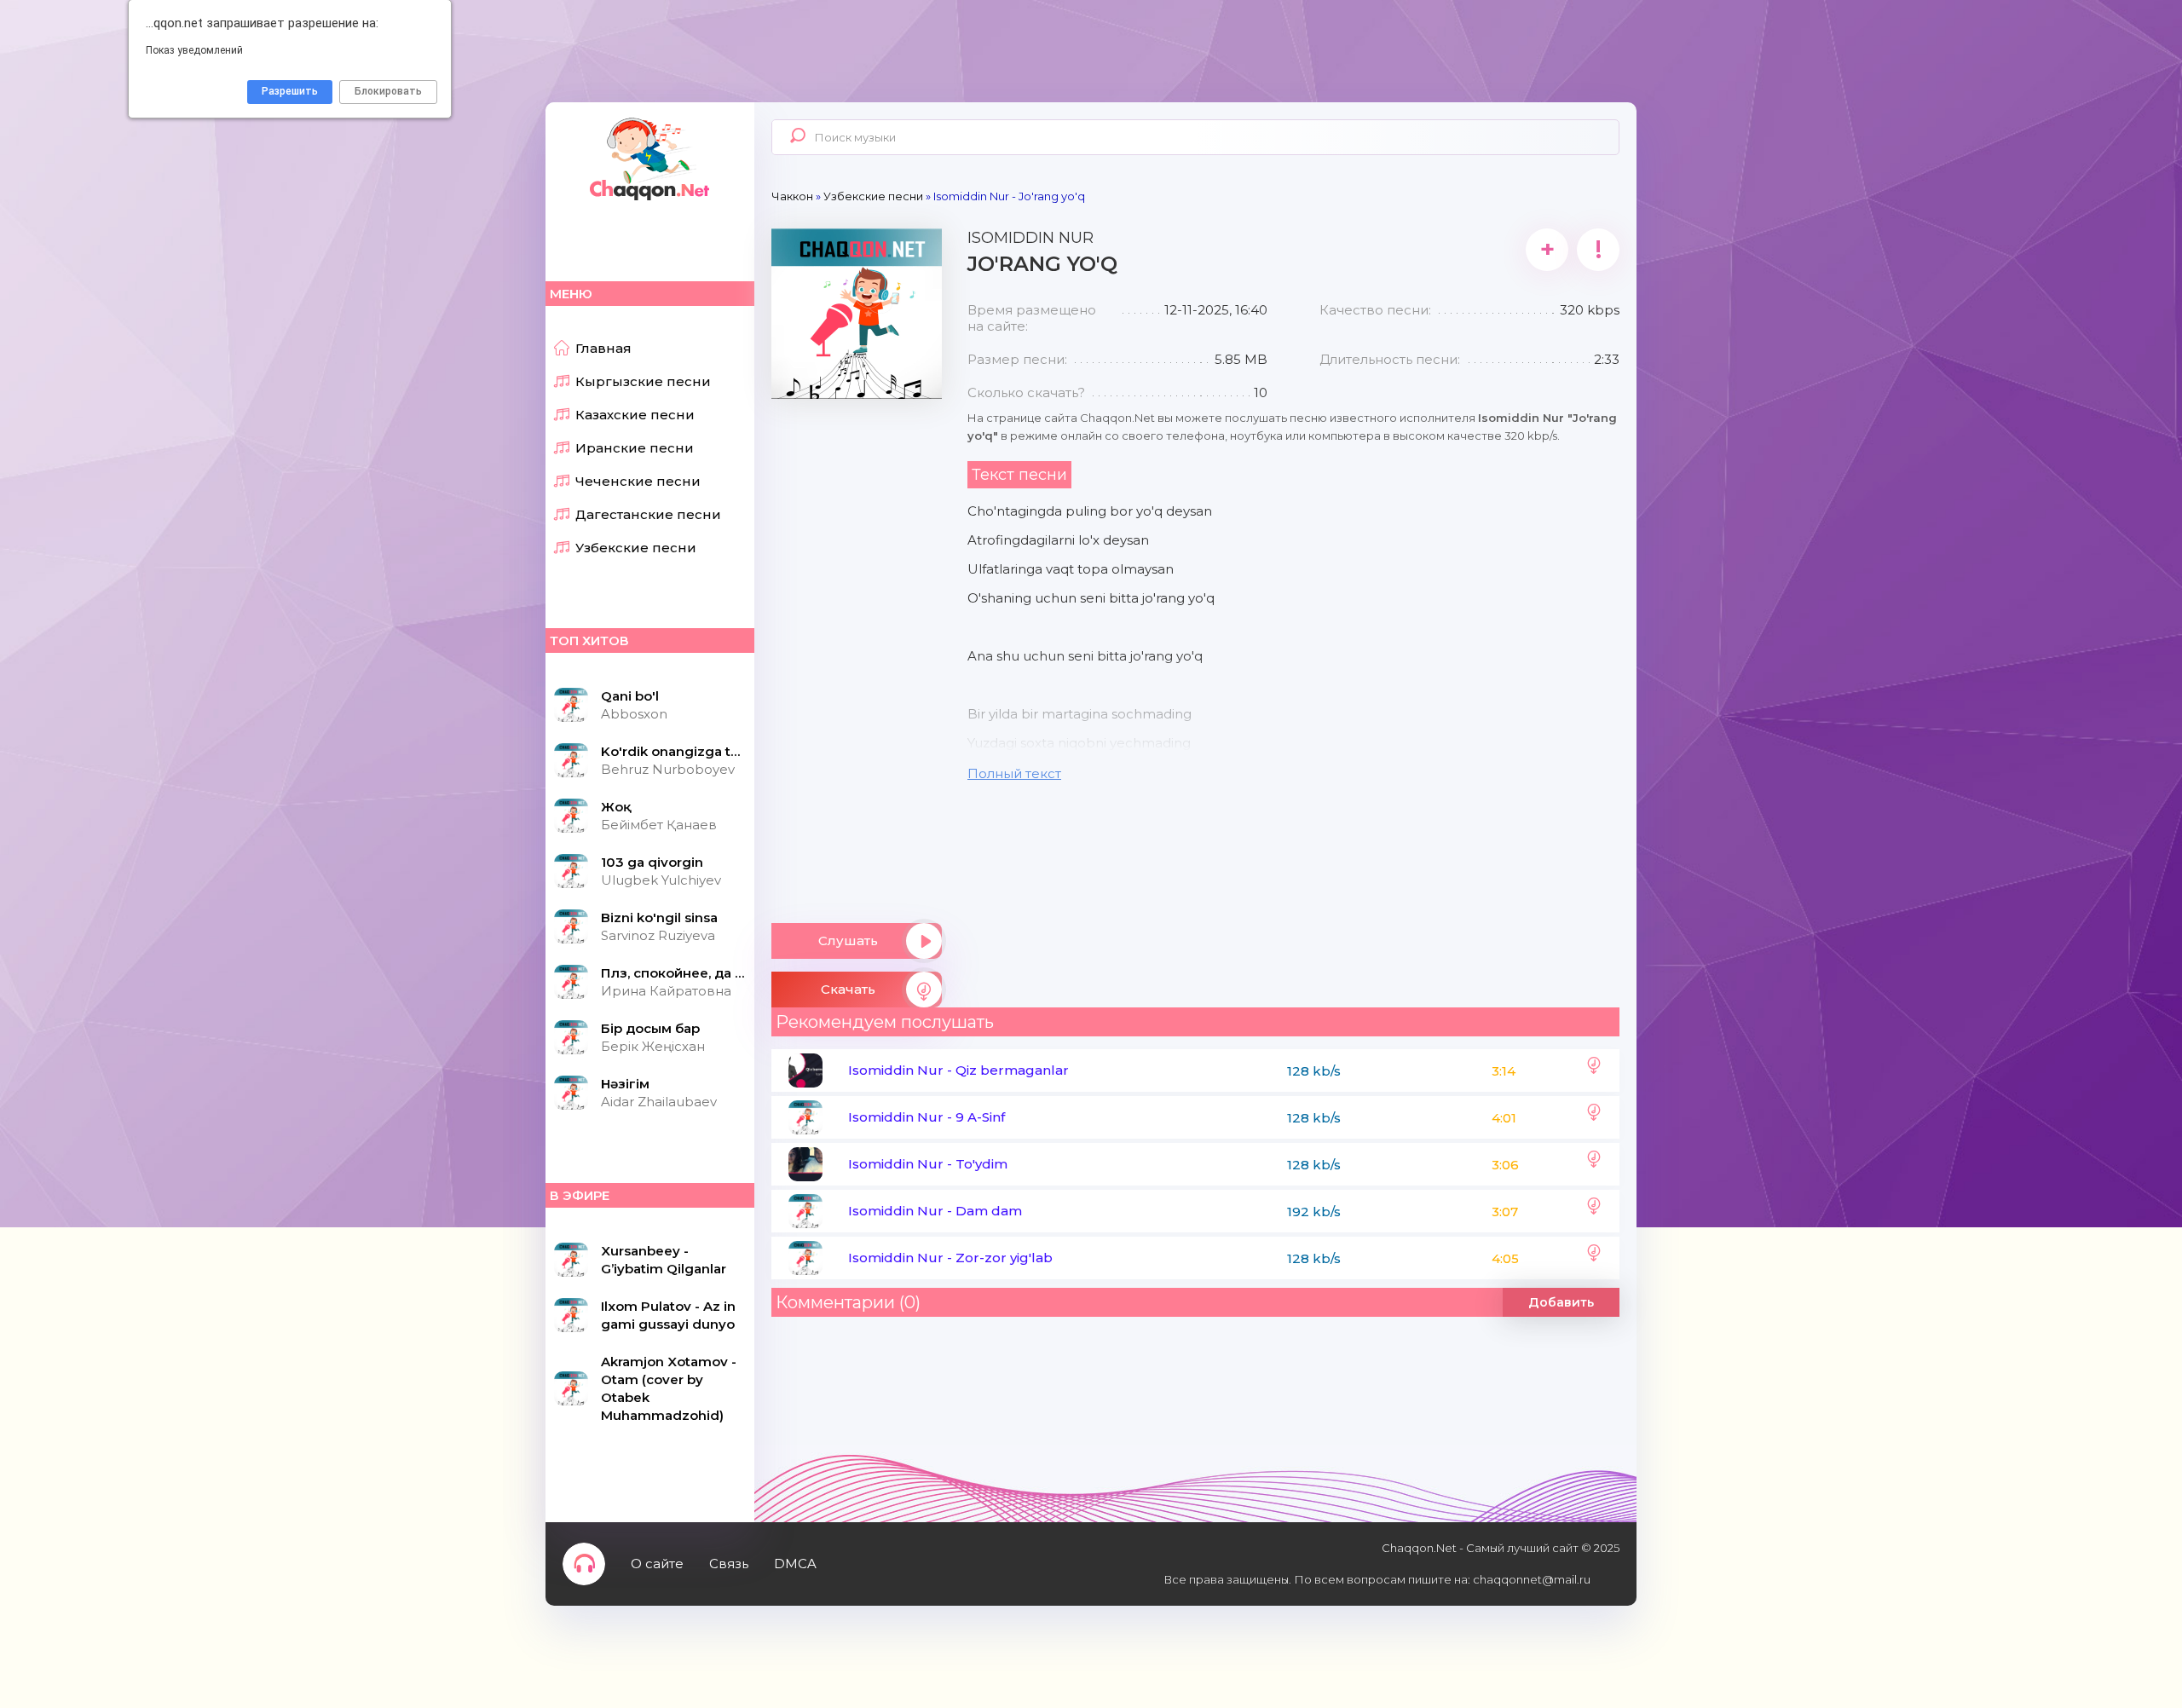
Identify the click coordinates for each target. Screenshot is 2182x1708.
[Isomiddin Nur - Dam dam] (1594, 1211)
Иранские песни (635, 448)
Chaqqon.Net (648, 158)
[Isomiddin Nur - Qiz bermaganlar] (1594, 1070)
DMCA (795, 1564)
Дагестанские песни (648, 514)
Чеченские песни (638, 481)
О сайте (657, 1564)
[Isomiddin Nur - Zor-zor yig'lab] (1594, 1258)
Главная (603, 348)
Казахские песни (635, 415)
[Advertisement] (857, 655)
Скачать (848, 989)
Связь (729, 1564)
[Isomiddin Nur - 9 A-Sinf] (1594, 1117)
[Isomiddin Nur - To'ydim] (1594, 1164)
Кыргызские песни (643, 381)
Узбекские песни (636, 548)
